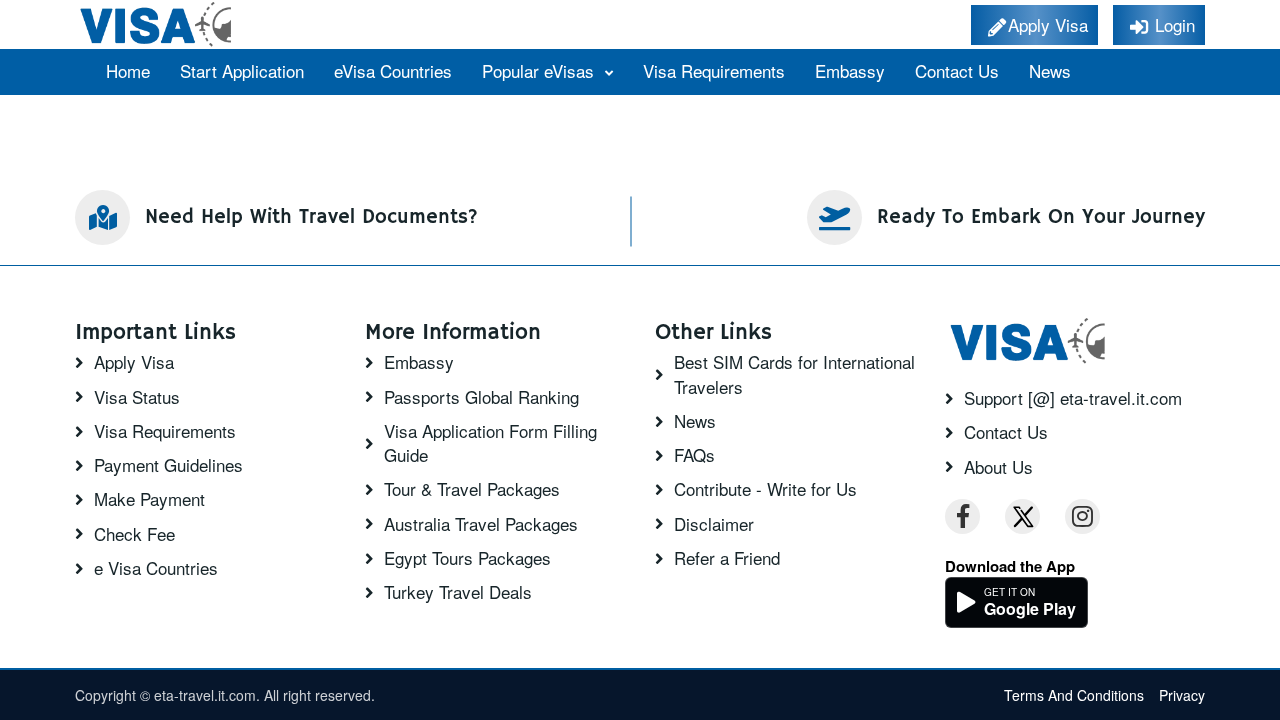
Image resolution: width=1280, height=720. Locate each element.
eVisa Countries (393, 70)
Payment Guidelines (168, 465)
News (1050, 70)
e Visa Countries (156, 568)
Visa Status (137, 397)
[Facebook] (962, 516)
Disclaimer (714, 524)
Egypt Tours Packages (467, 558)
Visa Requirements (714, 70)
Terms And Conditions (1074, 695)
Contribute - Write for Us (765, 489)
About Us (998, 467)
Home (128, 70)
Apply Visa (134, 362)
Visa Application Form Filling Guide (490, 443)
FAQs (694, 455)
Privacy (1182, 695)
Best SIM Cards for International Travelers (794, 374)
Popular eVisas (540, 70)
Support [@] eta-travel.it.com (1073, 398)
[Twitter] (1022, 516)
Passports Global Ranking (481, 397)
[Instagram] (1082, 516)
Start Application (242, 70)
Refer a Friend (727, 558)
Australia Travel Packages (481, 524)
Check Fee (134, 534)
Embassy (850, 70)
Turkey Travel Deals (458, 592)
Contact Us (957, 70)
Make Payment (149, 499)
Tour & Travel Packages (472, 489)
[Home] (157, 24)
